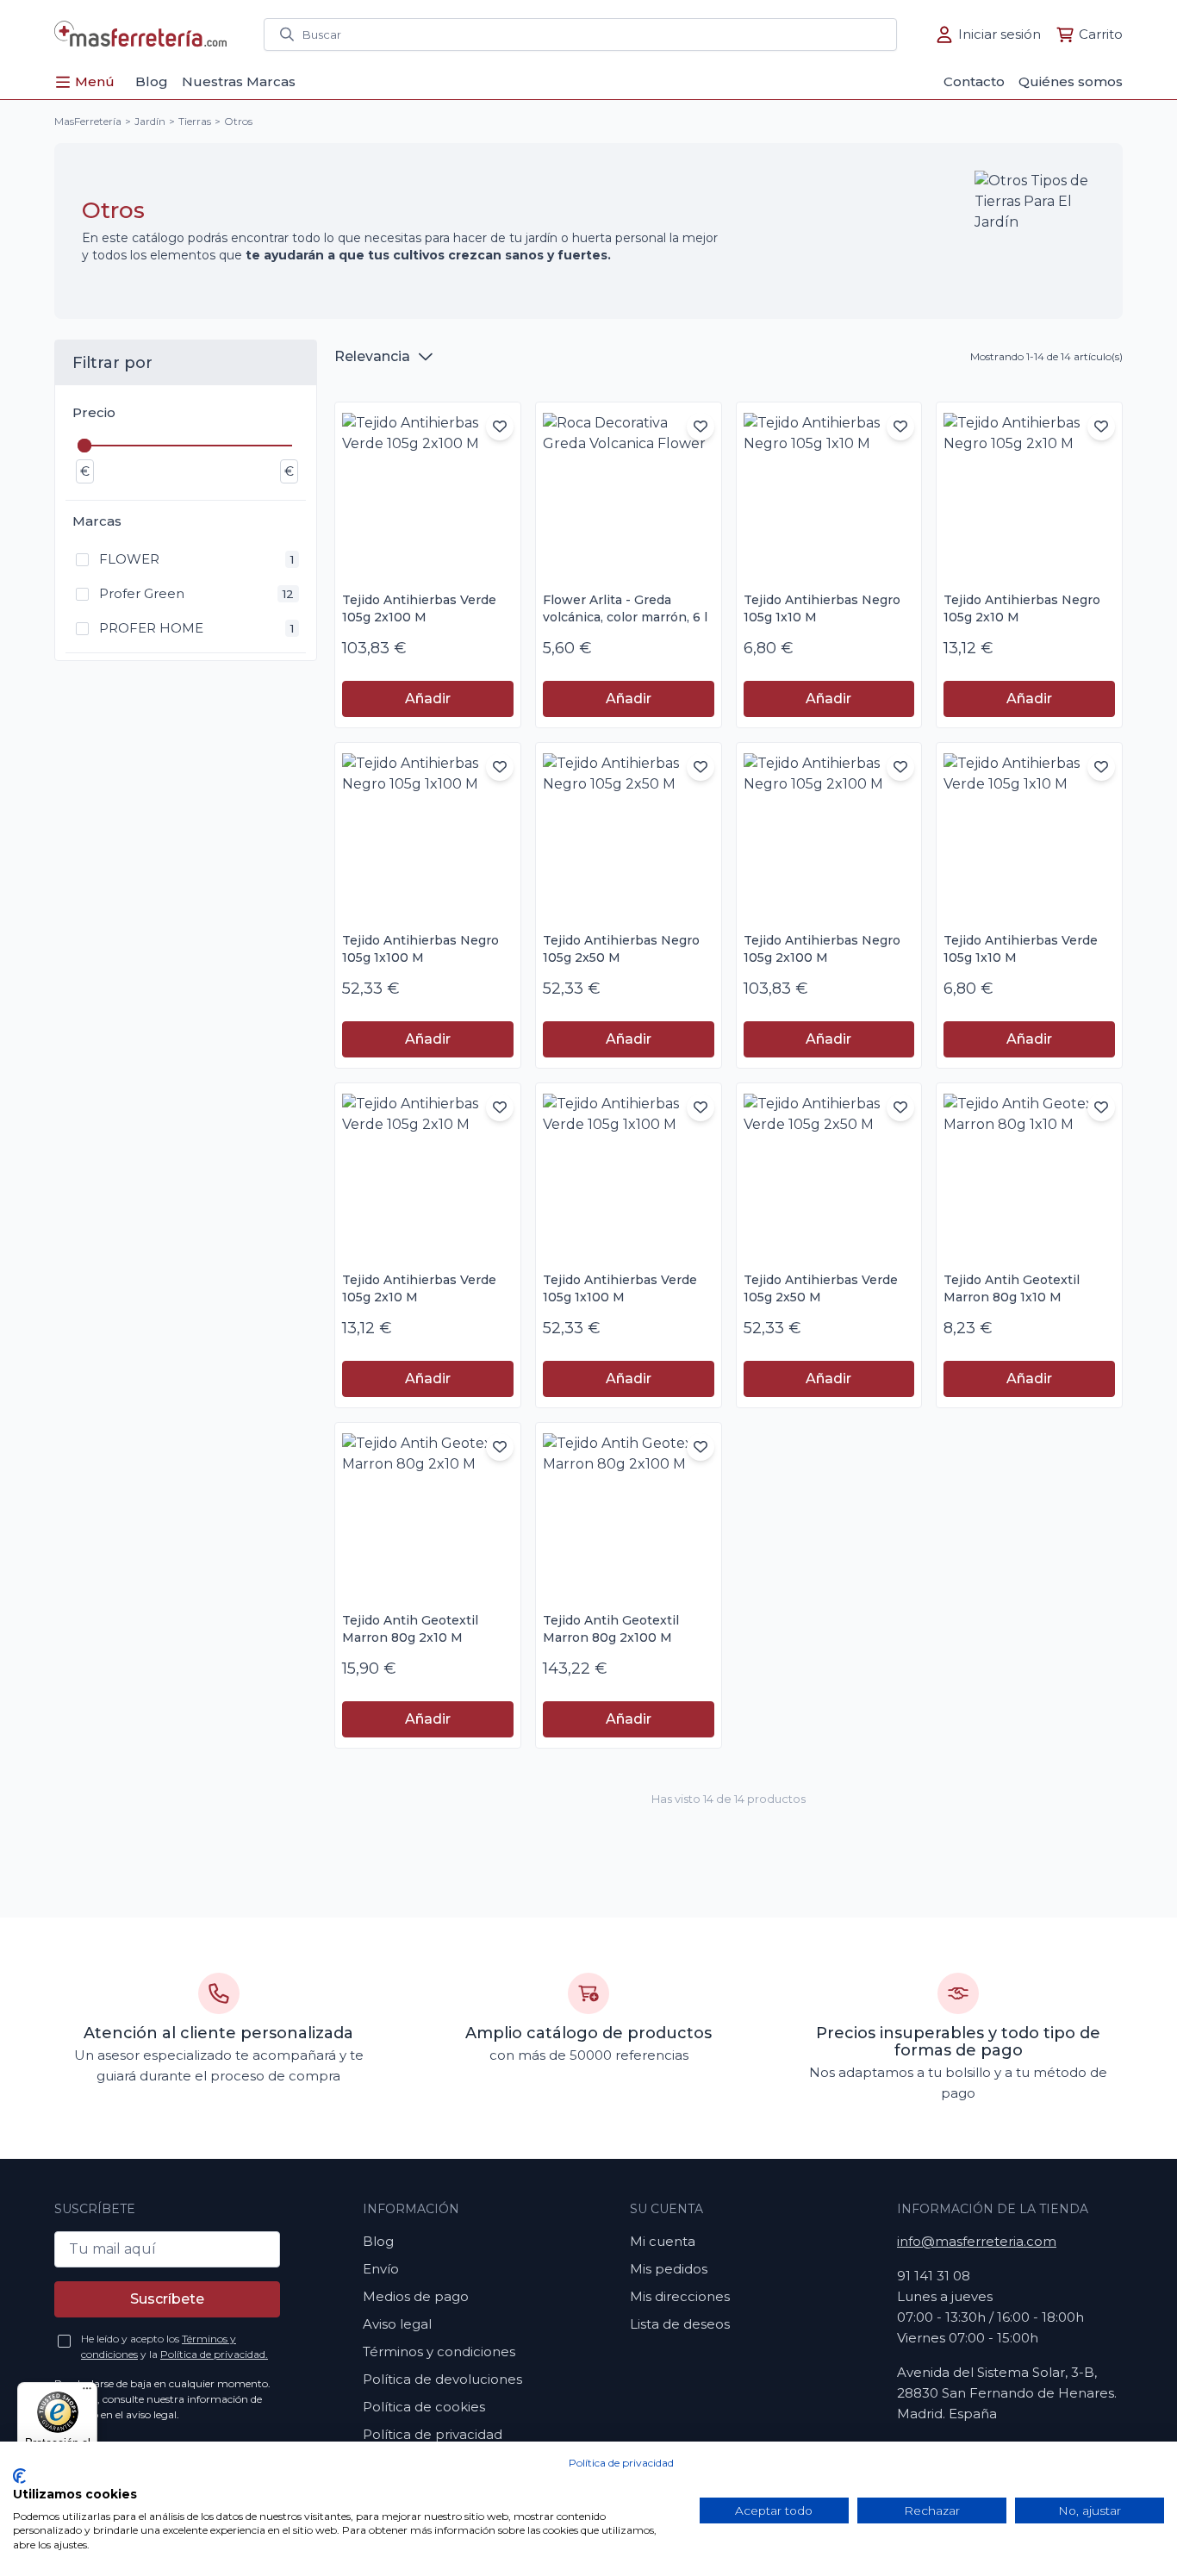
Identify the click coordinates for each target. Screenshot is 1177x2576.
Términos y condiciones (439, 2351)
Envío (381, 2269)
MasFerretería (88, 121)
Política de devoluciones (442, 2379)
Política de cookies (424, 2407)
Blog (378, 2241)
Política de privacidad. (214, 2354)
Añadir (428, 699)
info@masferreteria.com (977, 2241)
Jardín (150, 121)
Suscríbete (167, 2299)
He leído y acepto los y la (174, 2346)
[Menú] (87, 2392)
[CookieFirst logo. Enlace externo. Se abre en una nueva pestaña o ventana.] (19, 2476)
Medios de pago (416, 2296)
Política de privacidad (621, 2463)
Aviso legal (397, 2324)
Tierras (195, 121)
